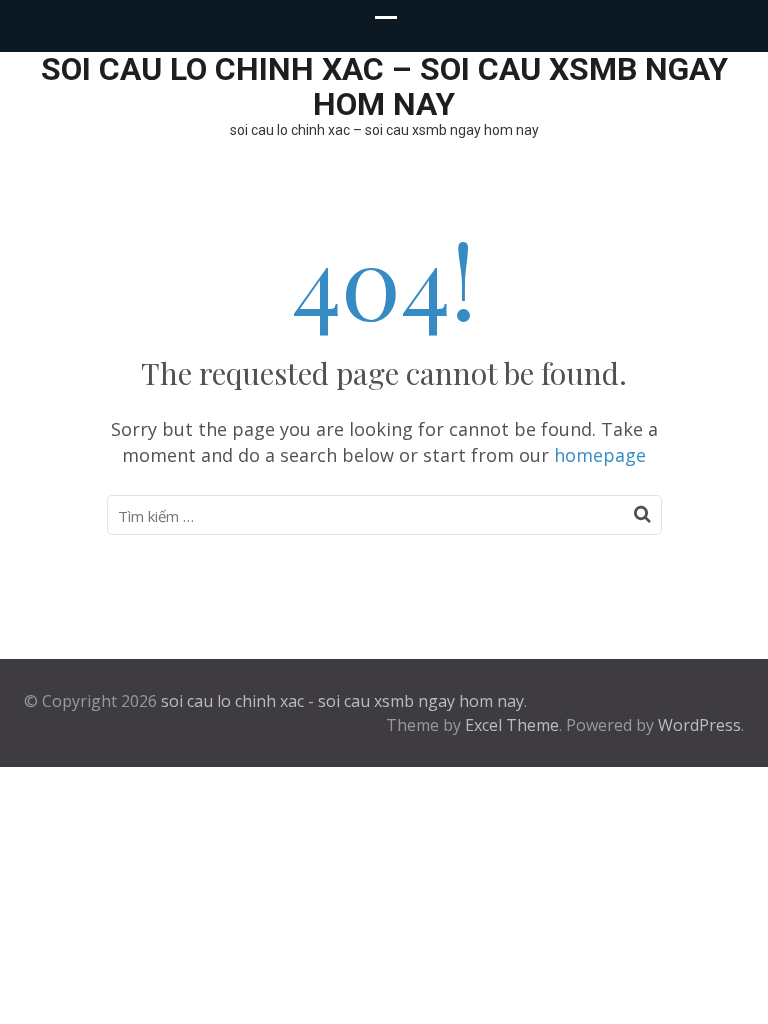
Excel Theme (512, 725)
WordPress (699, 725)
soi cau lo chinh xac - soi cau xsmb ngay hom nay (342, 701)
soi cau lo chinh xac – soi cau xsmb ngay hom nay (384, 86)
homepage (600, 455)
